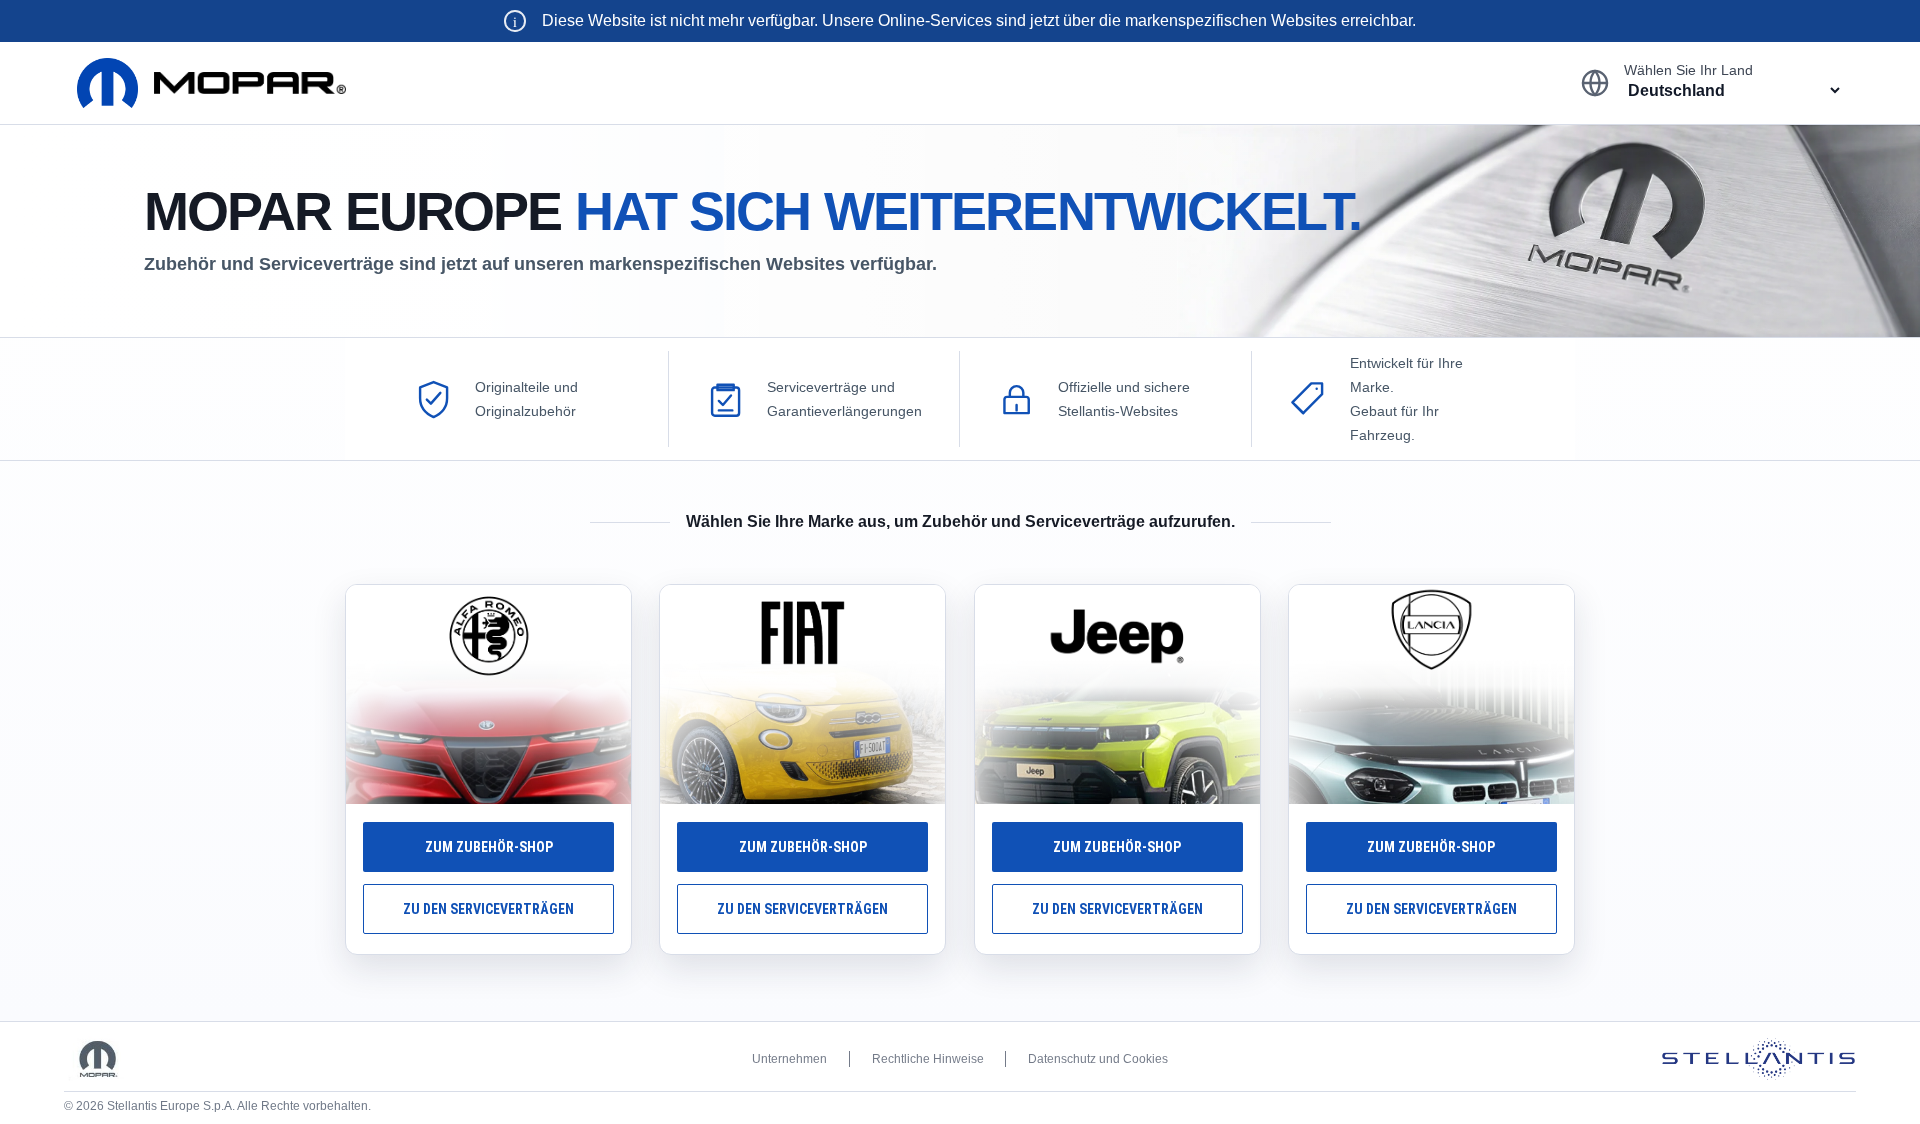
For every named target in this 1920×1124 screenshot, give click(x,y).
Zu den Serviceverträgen (488, 909)
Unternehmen (789, 1059)
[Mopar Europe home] (211, 83)
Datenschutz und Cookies (1098, 1059)
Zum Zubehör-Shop (489, 847)
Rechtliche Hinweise (928, 1059)
